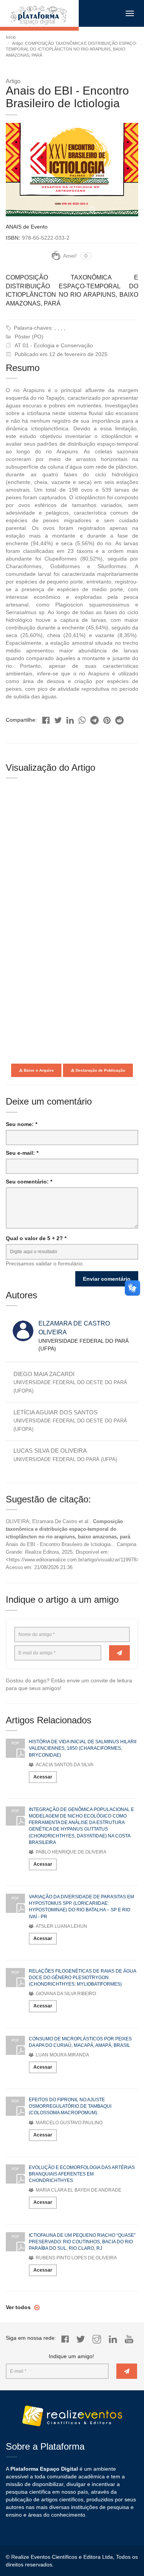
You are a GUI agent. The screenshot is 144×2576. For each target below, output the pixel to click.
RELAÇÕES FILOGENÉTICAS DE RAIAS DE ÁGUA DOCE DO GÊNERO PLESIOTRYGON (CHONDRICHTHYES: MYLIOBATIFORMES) (82, 1978)
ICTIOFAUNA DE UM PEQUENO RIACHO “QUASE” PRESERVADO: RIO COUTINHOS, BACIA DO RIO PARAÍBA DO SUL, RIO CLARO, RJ (82, 2242)
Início (11, 37)
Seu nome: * (22, 1124)
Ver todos (19, 2307)
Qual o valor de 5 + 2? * (36, 1238)
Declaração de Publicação (100, 1070)
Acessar (43, 1777)
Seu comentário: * (29, 1182)
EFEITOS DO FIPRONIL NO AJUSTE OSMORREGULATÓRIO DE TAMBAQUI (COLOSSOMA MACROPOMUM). (70, 2106)
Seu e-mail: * (22, 1153)
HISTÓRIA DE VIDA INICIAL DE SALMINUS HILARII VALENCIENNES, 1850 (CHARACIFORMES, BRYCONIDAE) (83, 1748)
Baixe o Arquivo (38, 1070)
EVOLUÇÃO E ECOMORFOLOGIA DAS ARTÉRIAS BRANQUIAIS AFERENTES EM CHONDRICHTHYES (82, 2174)
